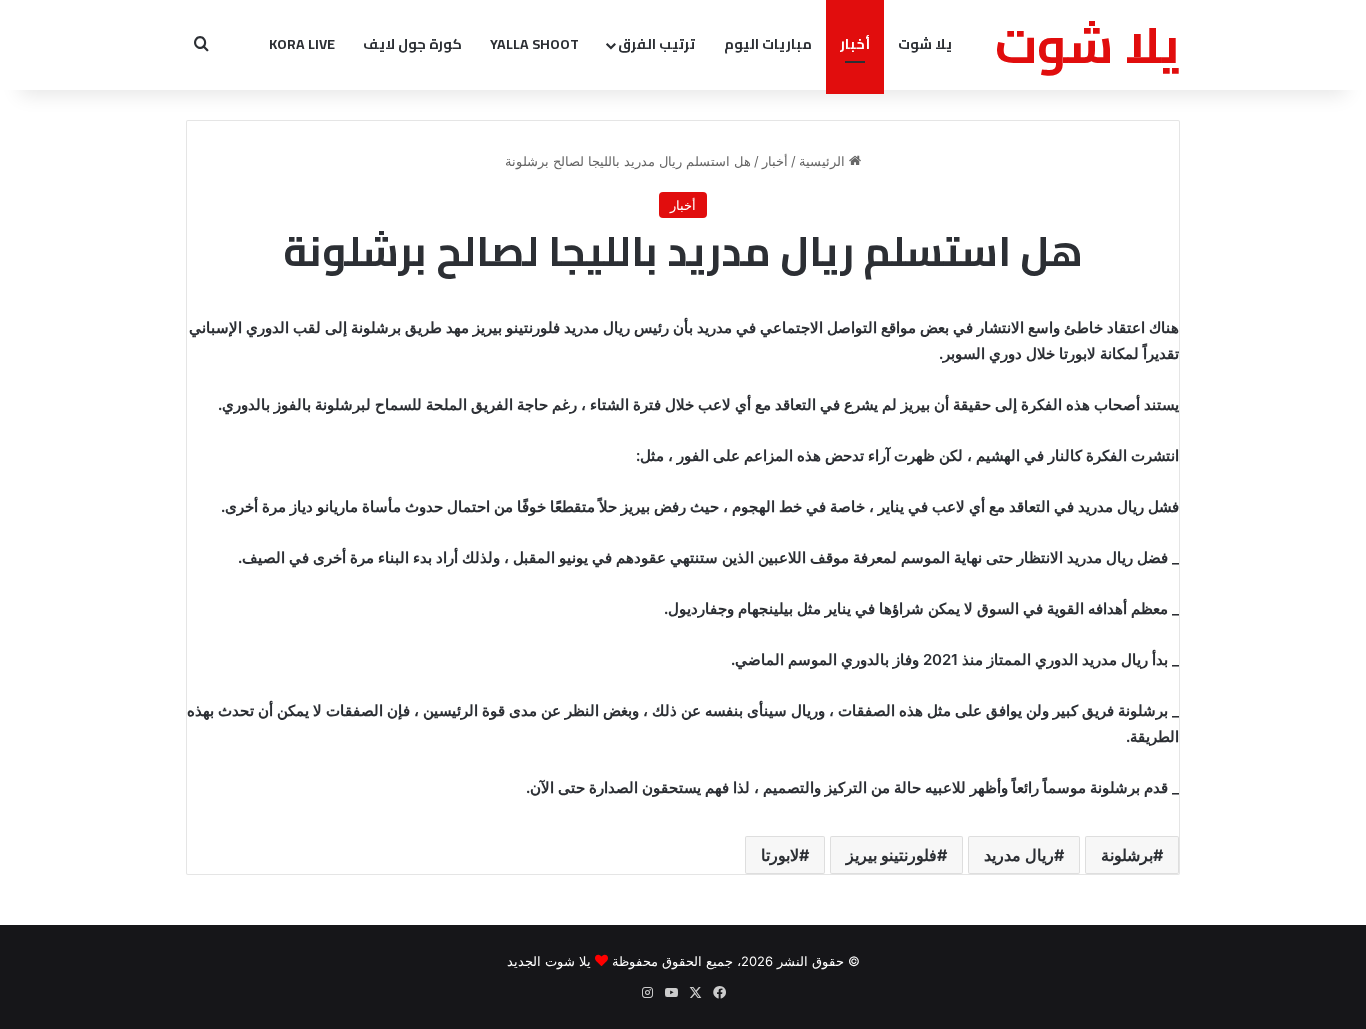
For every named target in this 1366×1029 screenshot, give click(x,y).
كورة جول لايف (412, 44)
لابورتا (780, 855)
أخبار (855, 44)
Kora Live (302, 44)
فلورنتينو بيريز (891, 855)
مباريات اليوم (768, 44)
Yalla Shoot (534, 44)
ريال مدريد (1019, 855)
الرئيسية (824, 161)
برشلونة (1127, 855)
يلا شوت (925, 44)
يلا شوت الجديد (549, 961)
